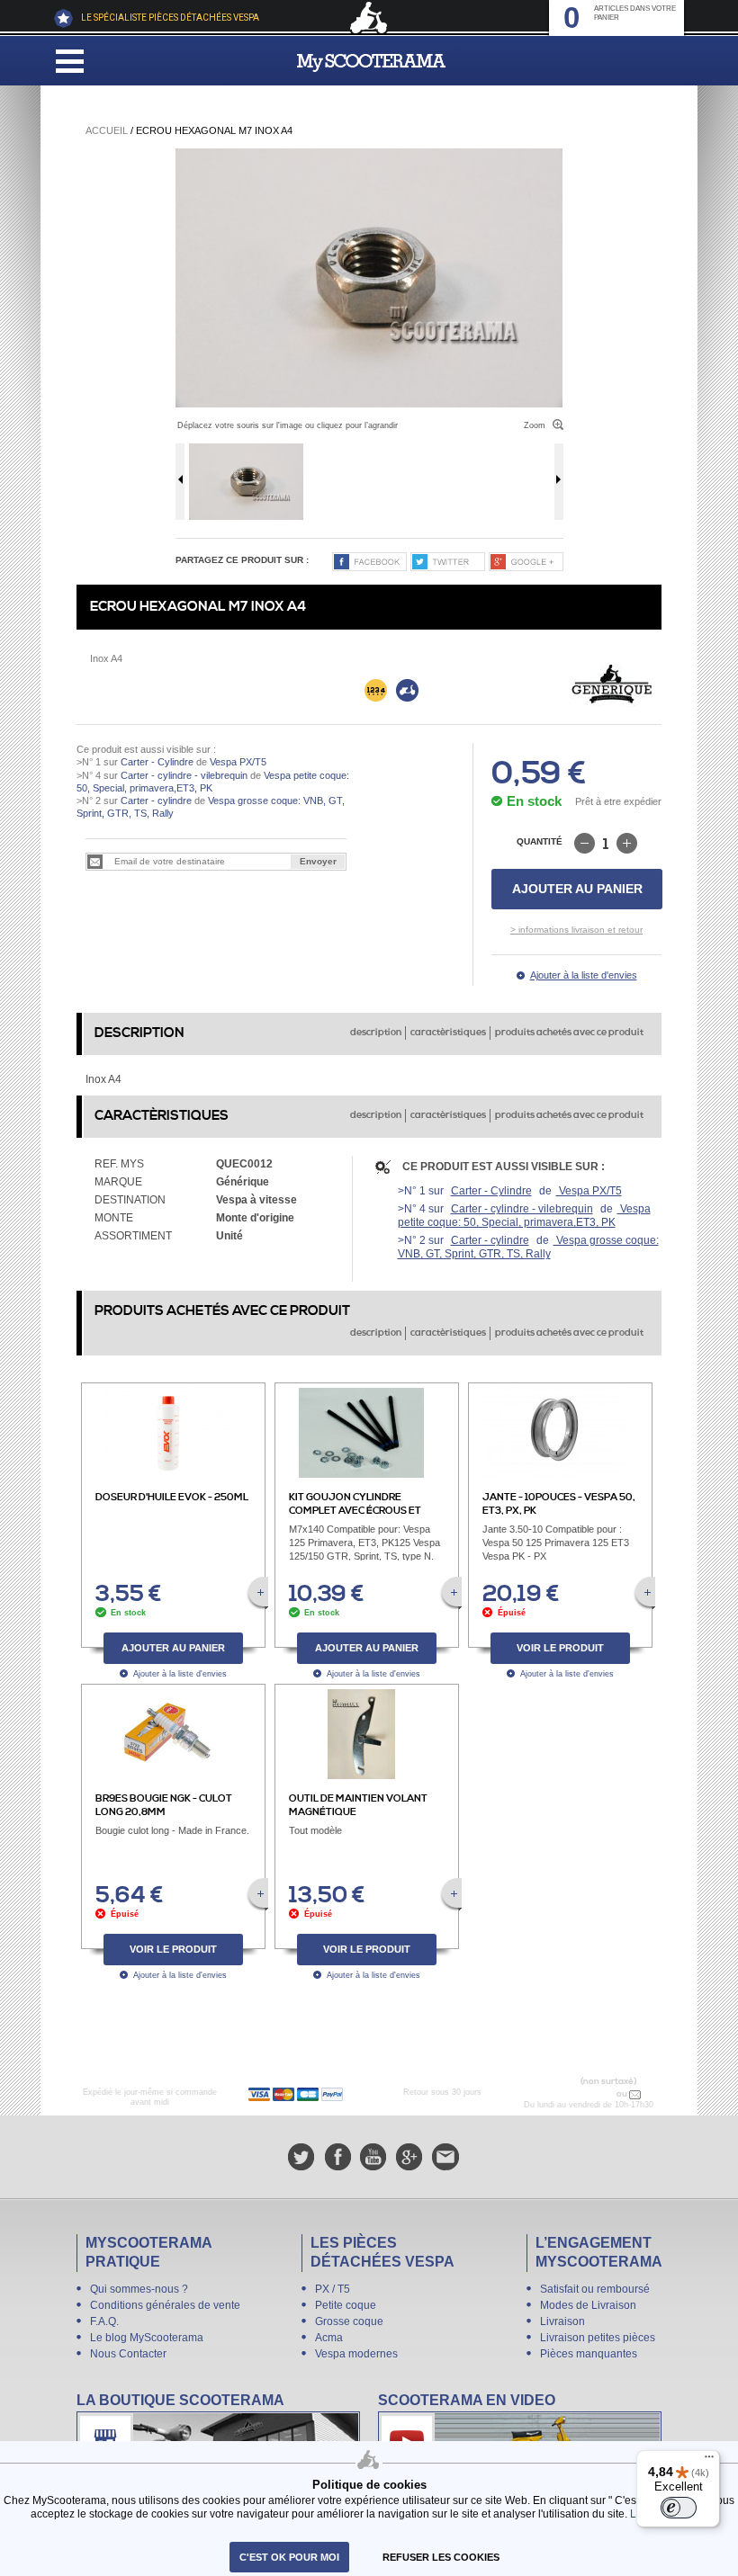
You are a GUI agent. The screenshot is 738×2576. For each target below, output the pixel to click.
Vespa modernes (356, 2354)
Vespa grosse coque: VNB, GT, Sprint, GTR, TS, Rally (528, 1247)
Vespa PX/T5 (237, 762)
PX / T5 (333, 2289)
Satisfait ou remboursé (595, 2289)
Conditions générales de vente (165, 2305)
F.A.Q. (104, 2321)
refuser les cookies (441, 2557)
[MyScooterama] (371, 63)
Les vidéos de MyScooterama (520, 2439)
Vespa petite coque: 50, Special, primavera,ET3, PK (524, 1216)
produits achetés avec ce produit (569, 1033)
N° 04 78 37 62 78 (576, 2094)
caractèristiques (448, 1033)
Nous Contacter (128, 2354)
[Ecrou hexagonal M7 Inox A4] (369, 278)
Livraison (562, 2321)
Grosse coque (349, 2321)
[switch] (679, 2508)
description (376, 1033)
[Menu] (709, 2461)
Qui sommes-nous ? (139, 2289)
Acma (329, 2338)
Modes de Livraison (588, 2305)
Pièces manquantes (589, 2354)
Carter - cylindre (156, 801)
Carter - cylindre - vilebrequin (184, 775)
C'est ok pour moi (289, 2557)
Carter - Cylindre (157, 762)
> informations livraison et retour (576, 930)
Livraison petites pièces (598, 2338)
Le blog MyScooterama (147, 2338)
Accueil (107, 130)
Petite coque (346, 2305)
